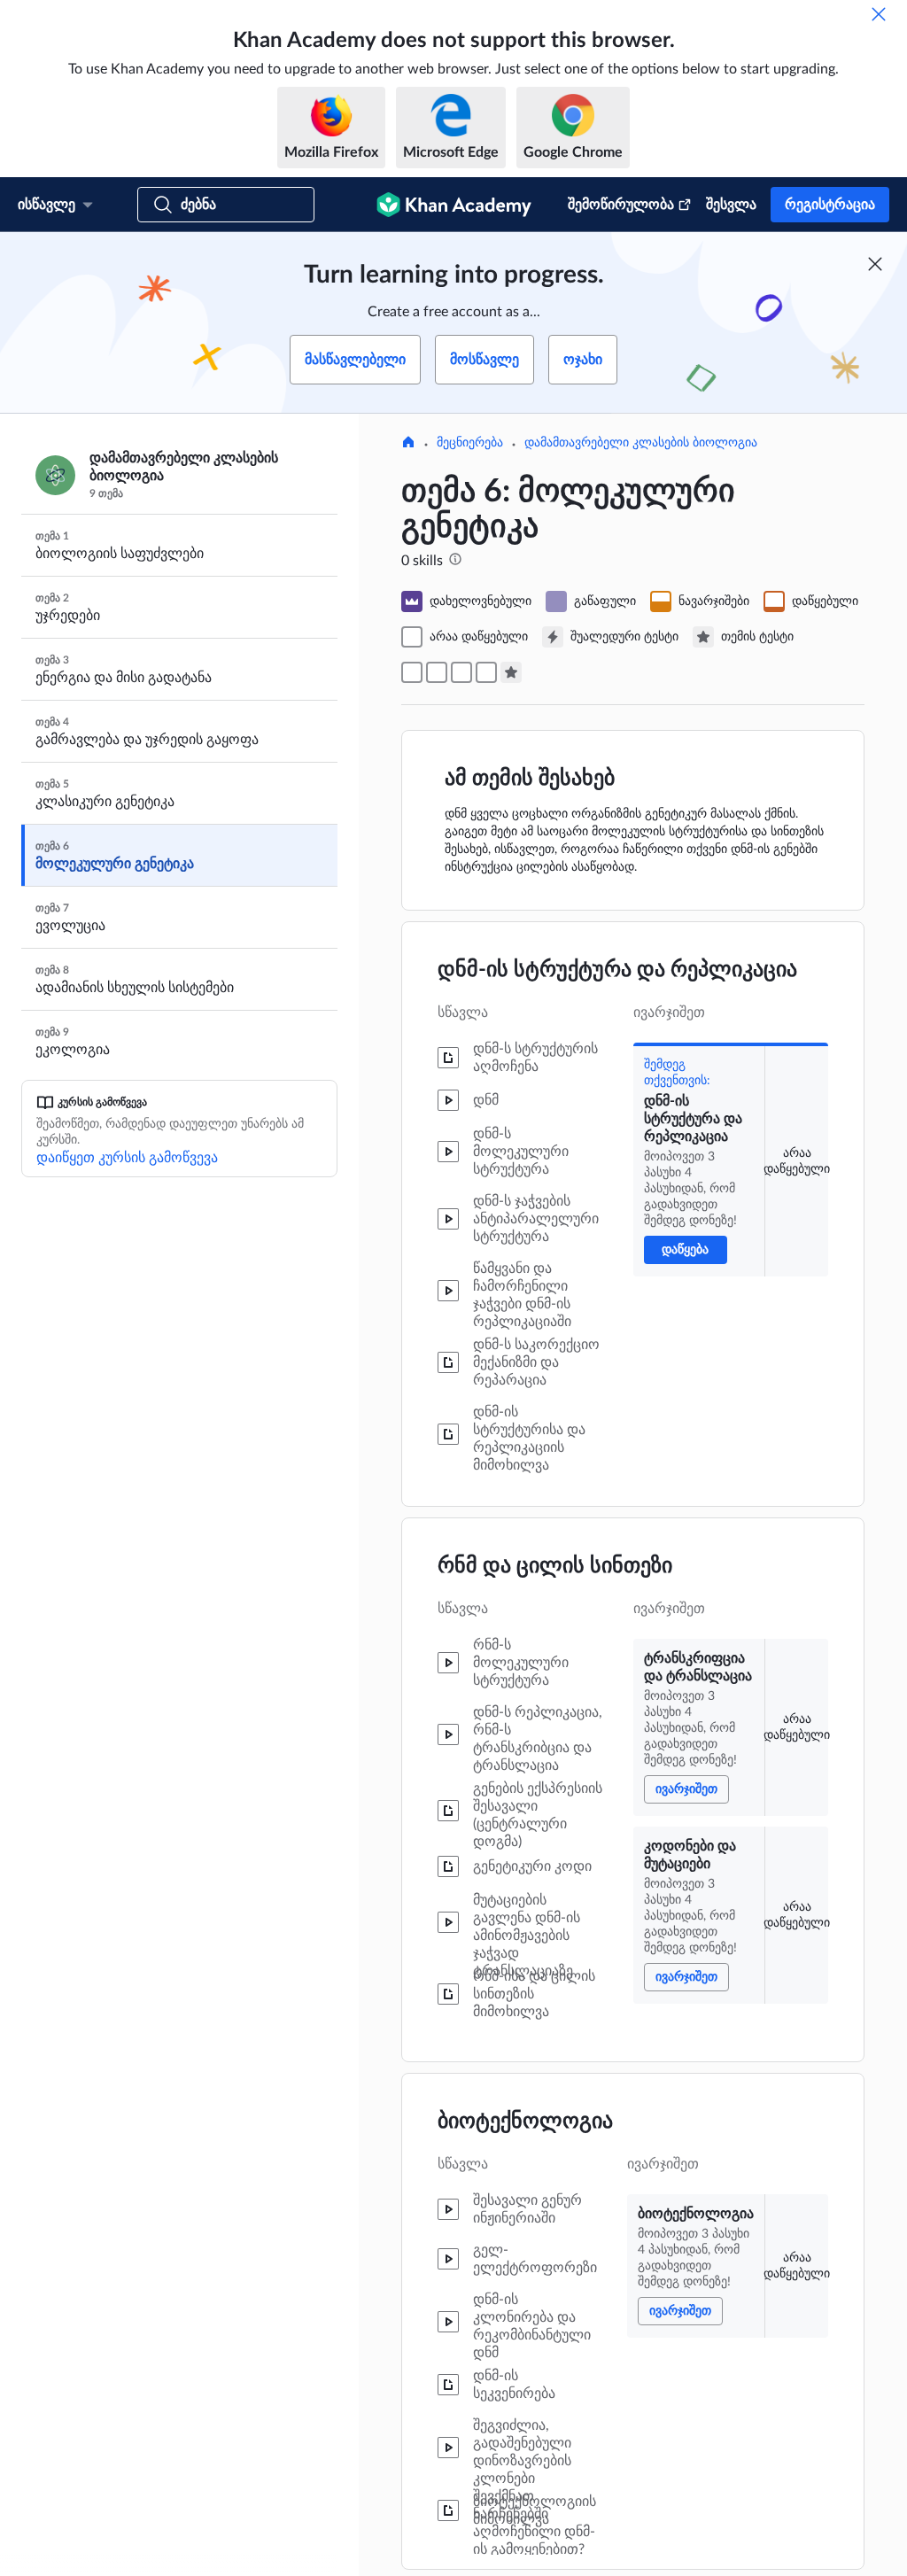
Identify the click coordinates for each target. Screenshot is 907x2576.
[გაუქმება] (879, 14)
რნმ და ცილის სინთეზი (555, 1566)
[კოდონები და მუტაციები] (461, 672)
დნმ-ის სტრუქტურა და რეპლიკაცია (617, 970)
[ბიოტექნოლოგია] (486, 672)
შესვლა (731, 205)
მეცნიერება (470, 443)
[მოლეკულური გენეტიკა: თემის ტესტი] (511, 672)
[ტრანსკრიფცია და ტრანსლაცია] (437, 672)
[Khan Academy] (454, 205)
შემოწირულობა (621, 205)
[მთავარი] (408, 444)
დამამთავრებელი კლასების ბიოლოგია (641, 443)
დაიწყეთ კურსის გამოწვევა (127, 1158)
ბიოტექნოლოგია (525, 2122)
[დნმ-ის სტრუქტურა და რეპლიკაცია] (412, 672)
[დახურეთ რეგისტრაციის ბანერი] (875, 264)
